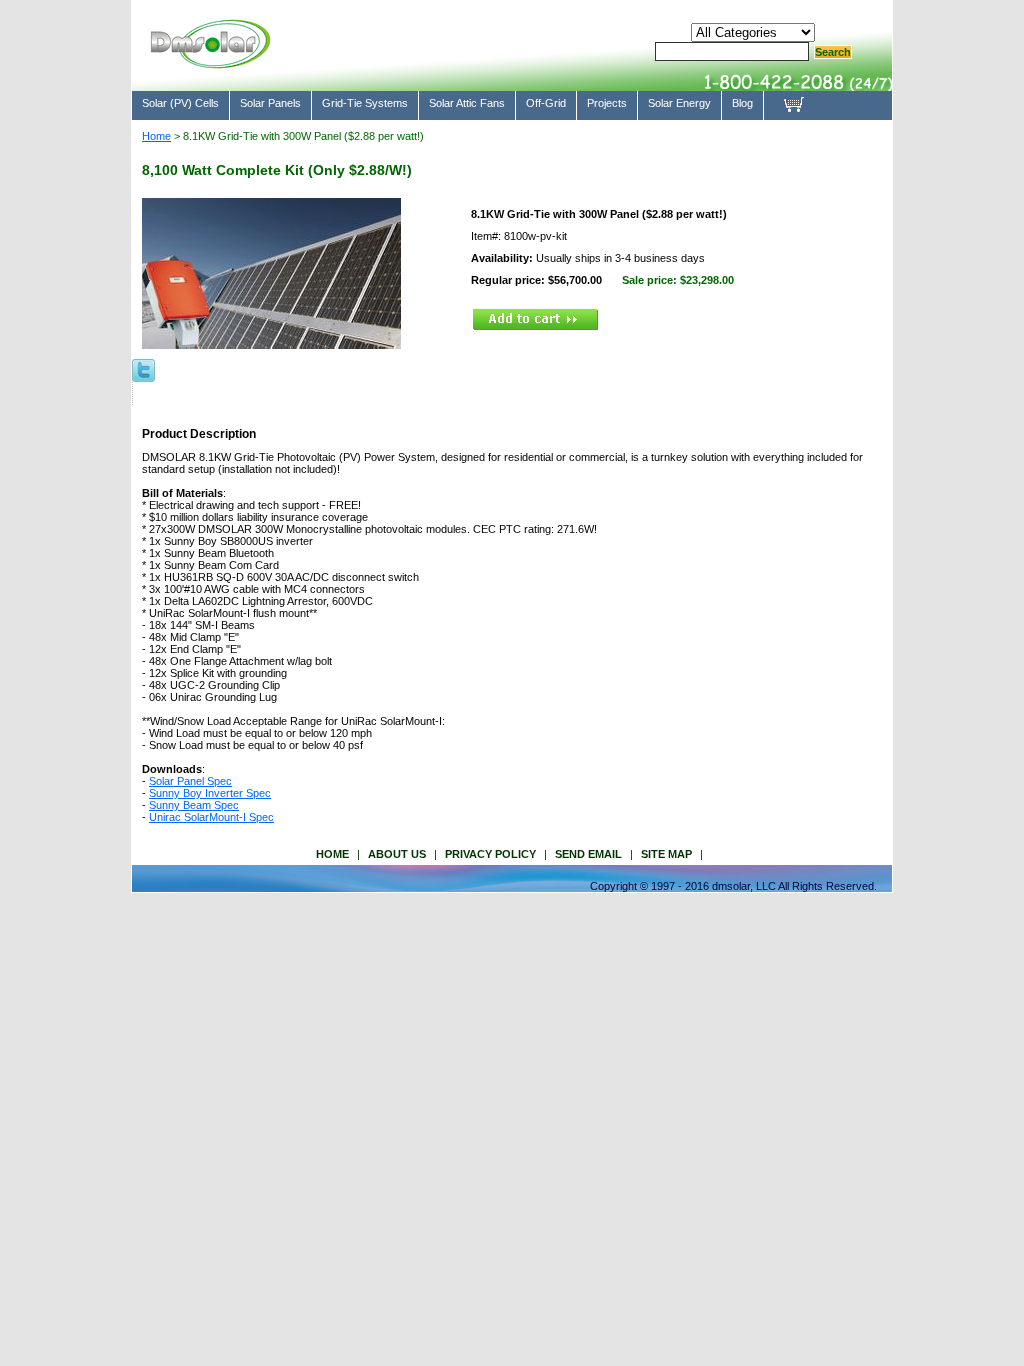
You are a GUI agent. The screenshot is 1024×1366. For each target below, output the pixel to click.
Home (156, 136)
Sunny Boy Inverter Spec (210, 793)
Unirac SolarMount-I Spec (211, 817)
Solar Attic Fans (467, 103)
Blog (742, 103)
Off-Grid (546, 103)
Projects (607, 103)
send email (588, 854)
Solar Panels (270, 103)
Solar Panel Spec (190, 781)
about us (397, 854)
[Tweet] (143, 369)
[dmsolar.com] (210, 60)
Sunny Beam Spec (194, 805)
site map (666, 854)
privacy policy (490, 854)
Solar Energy (679, 103)
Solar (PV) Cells (180, 103)
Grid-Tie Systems (365, 103)
